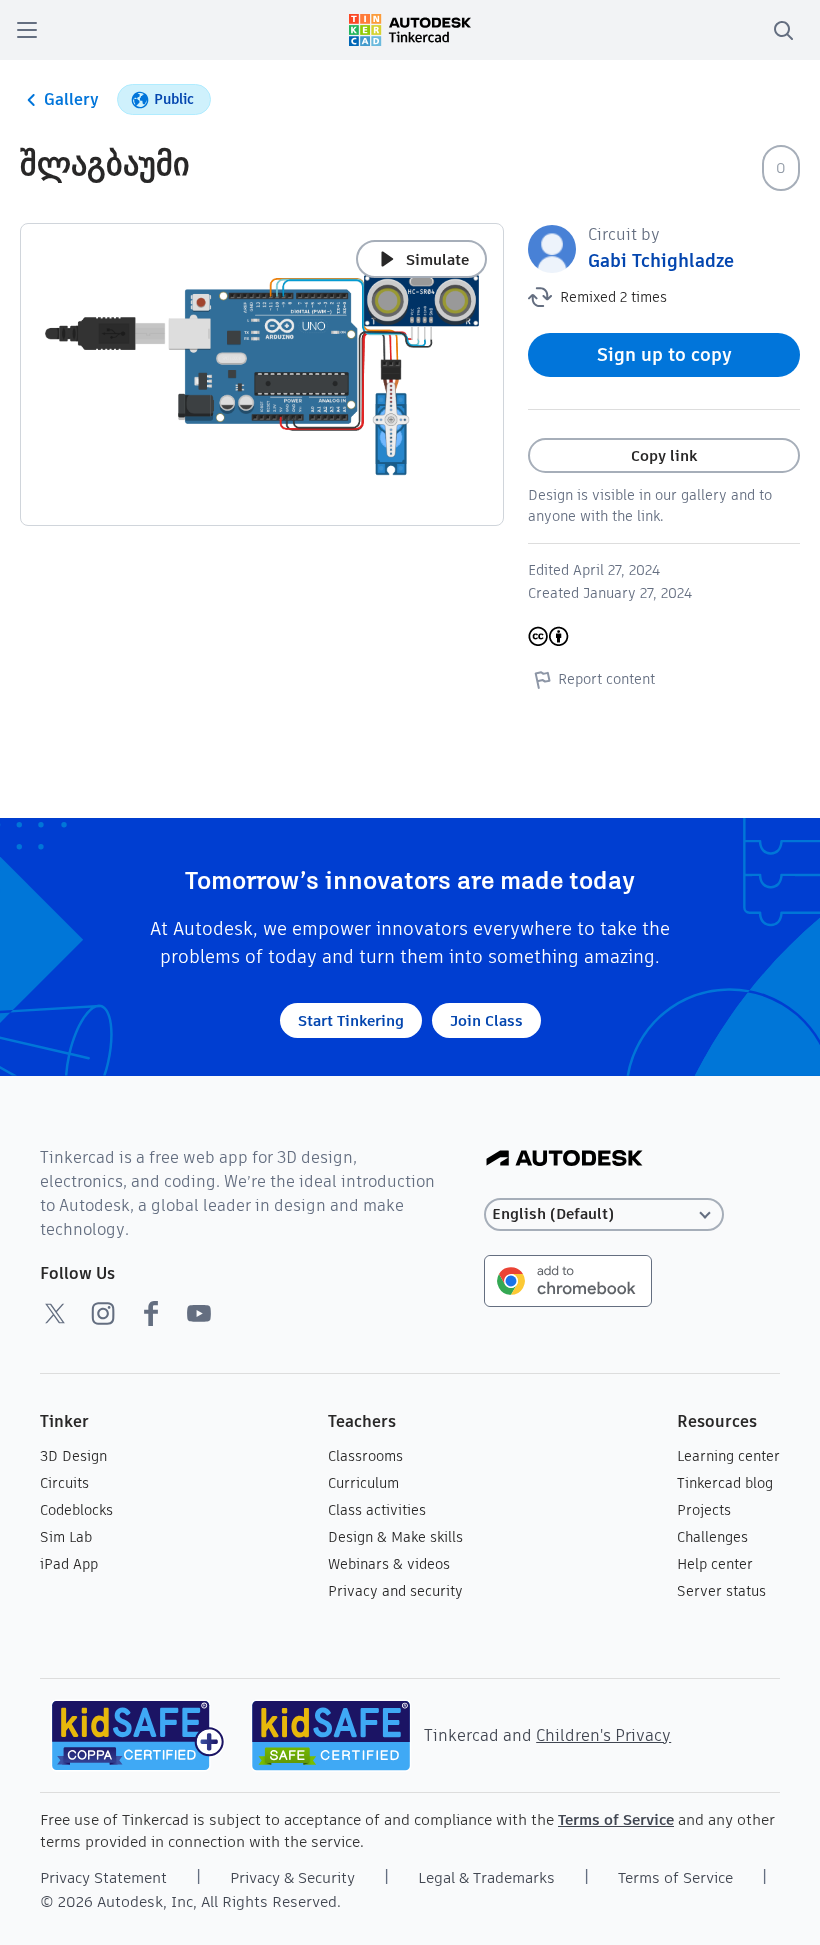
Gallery (71, 99)
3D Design (73, 1456)
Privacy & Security (292, 1877)
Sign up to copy (664, 354)
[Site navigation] (27, 30)
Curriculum (363, 1483)
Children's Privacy (603, 1735)
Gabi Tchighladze (661, 260)
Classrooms (365, 1456)
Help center (715, 1564)
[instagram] (103, 1313)
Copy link (664, 455)
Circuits (64, 1483)
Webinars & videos (389, 1564)
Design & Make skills (395, 1537)
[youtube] (199, 1313)
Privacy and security (395, 1591)
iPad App (69, 1564)
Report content (606, 679)
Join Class (486, 1020)
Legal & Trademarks (486, 1877)
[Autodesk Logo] (564, 1159)
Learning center (728, 1456)
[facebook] (151, 1313)
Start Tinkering (351, 1020)
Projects (704, 1510)
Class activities (377, 1510)
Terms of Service (616, 1819)
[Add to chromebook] (568, 1279)
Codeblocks (76, 1510)
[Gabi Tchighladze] (552, 247)
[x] (55, 1313)
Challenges (712, 1537)
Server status (721, 1591)
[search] (783, 30)
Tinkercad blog (725, 1483)
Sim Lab (66, 1537)
